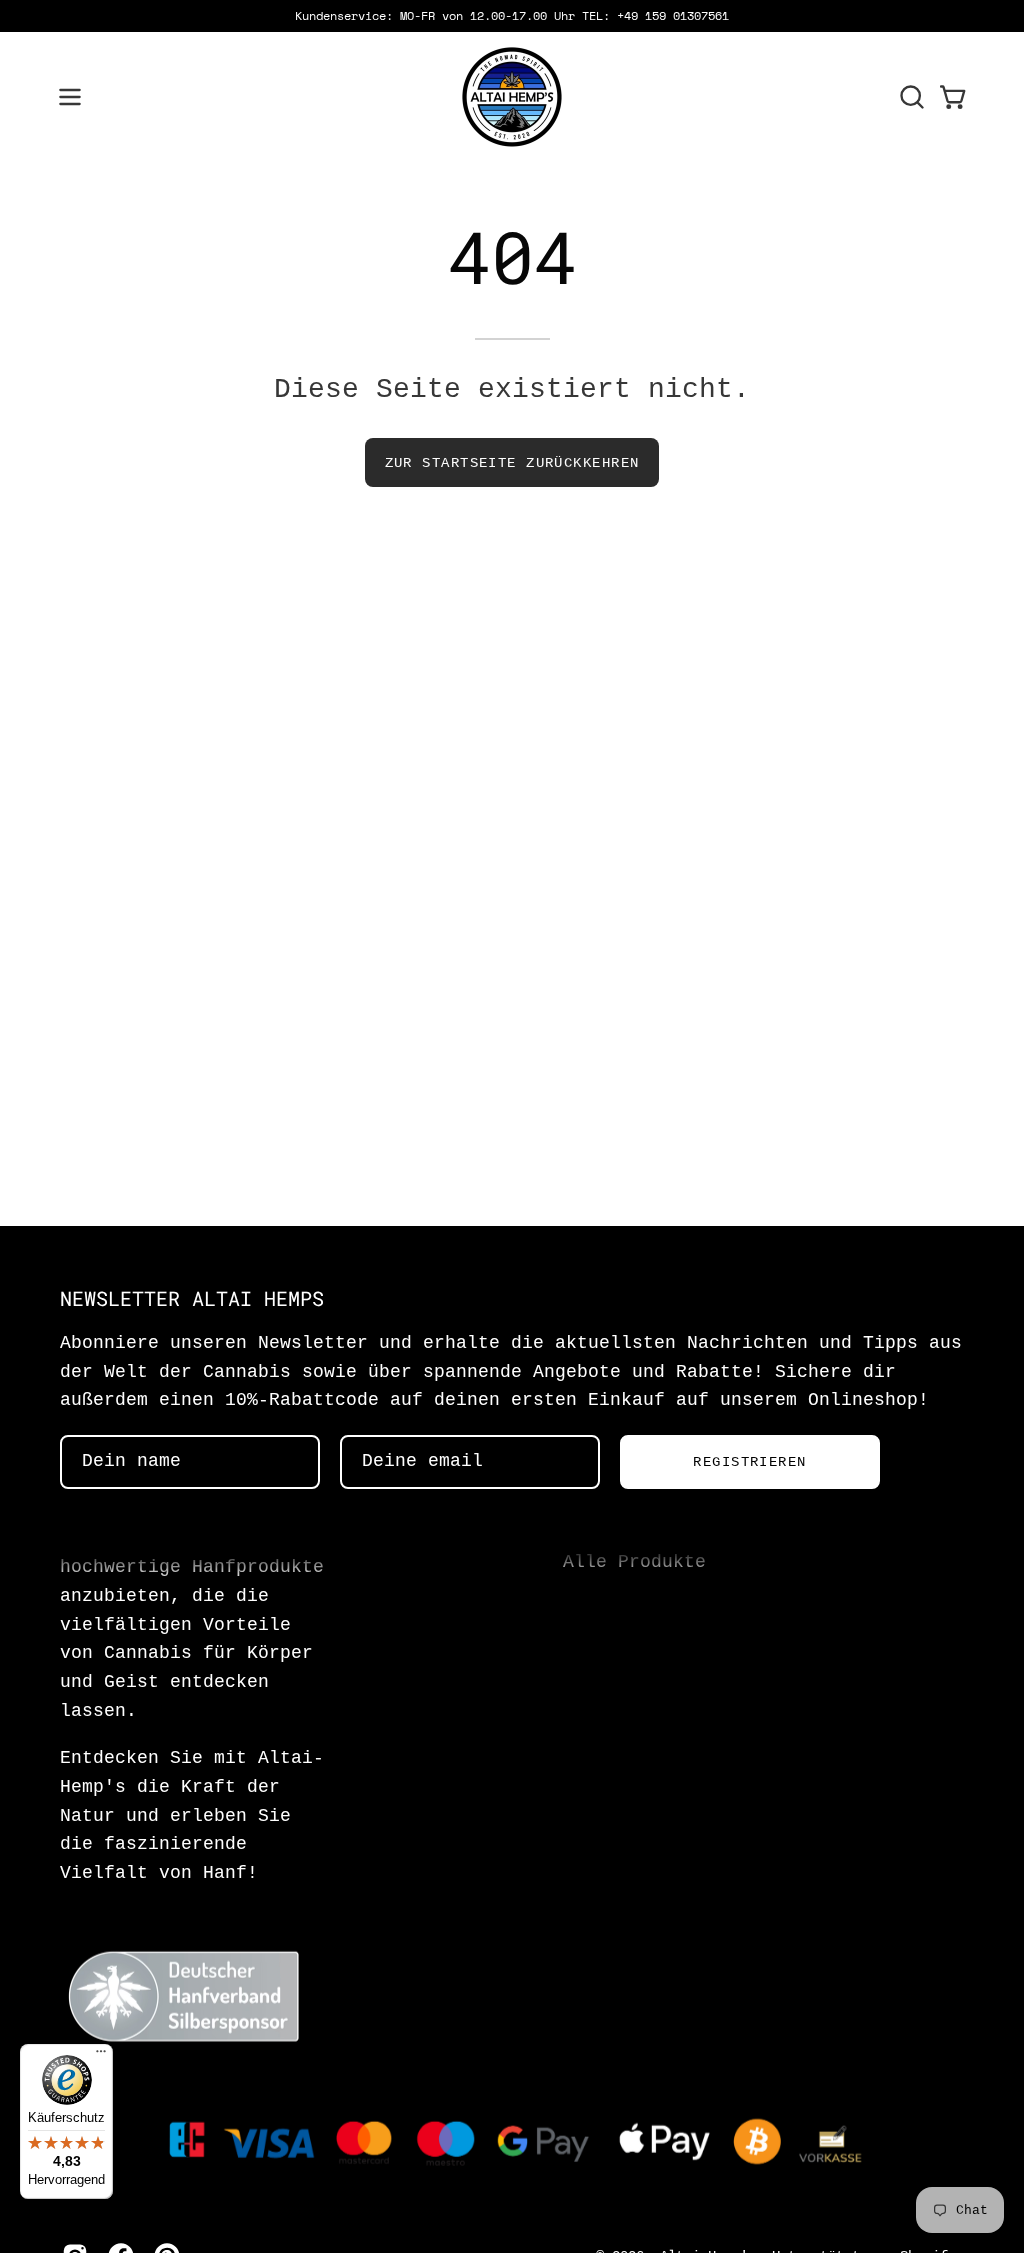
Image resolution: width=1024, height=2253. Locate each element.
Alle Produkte (634, 1562)
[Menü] (101, 2056)
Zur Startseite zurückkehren (512, 463)
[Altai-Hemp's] (512, 97)
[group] (512, 16)
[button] (910, 97)
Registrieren (749, 1462)
